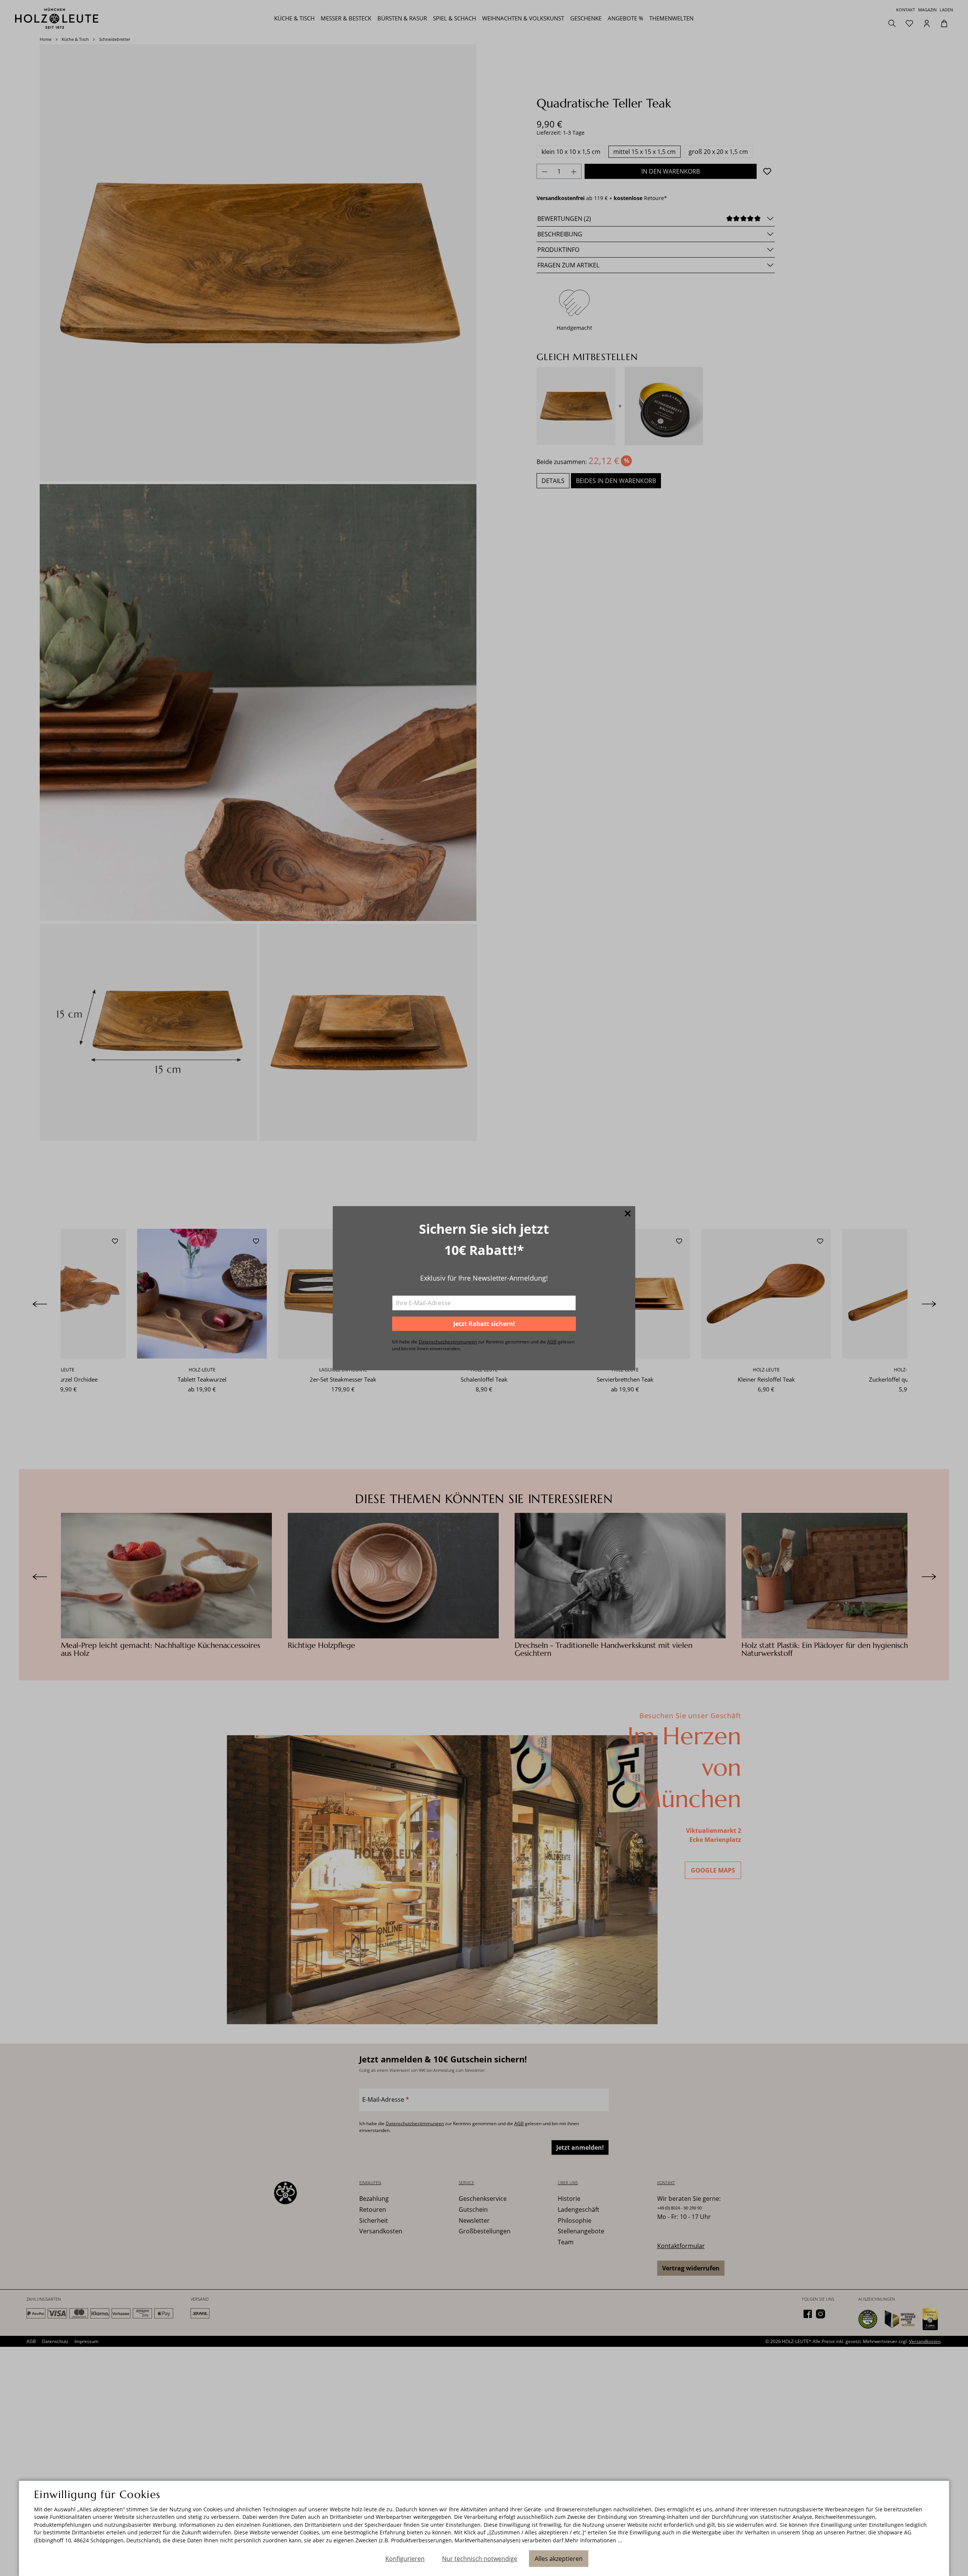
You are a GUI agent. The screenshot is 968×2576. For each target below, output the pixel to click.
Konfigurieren (405, 2559)
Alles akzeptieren (559, 2559)
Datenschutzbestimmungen (448, 1342)
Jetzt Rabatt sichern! (484, 1324)
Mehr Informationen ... (594, 2540)
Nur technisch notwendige (480, 2559)
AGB (552, 1342)
